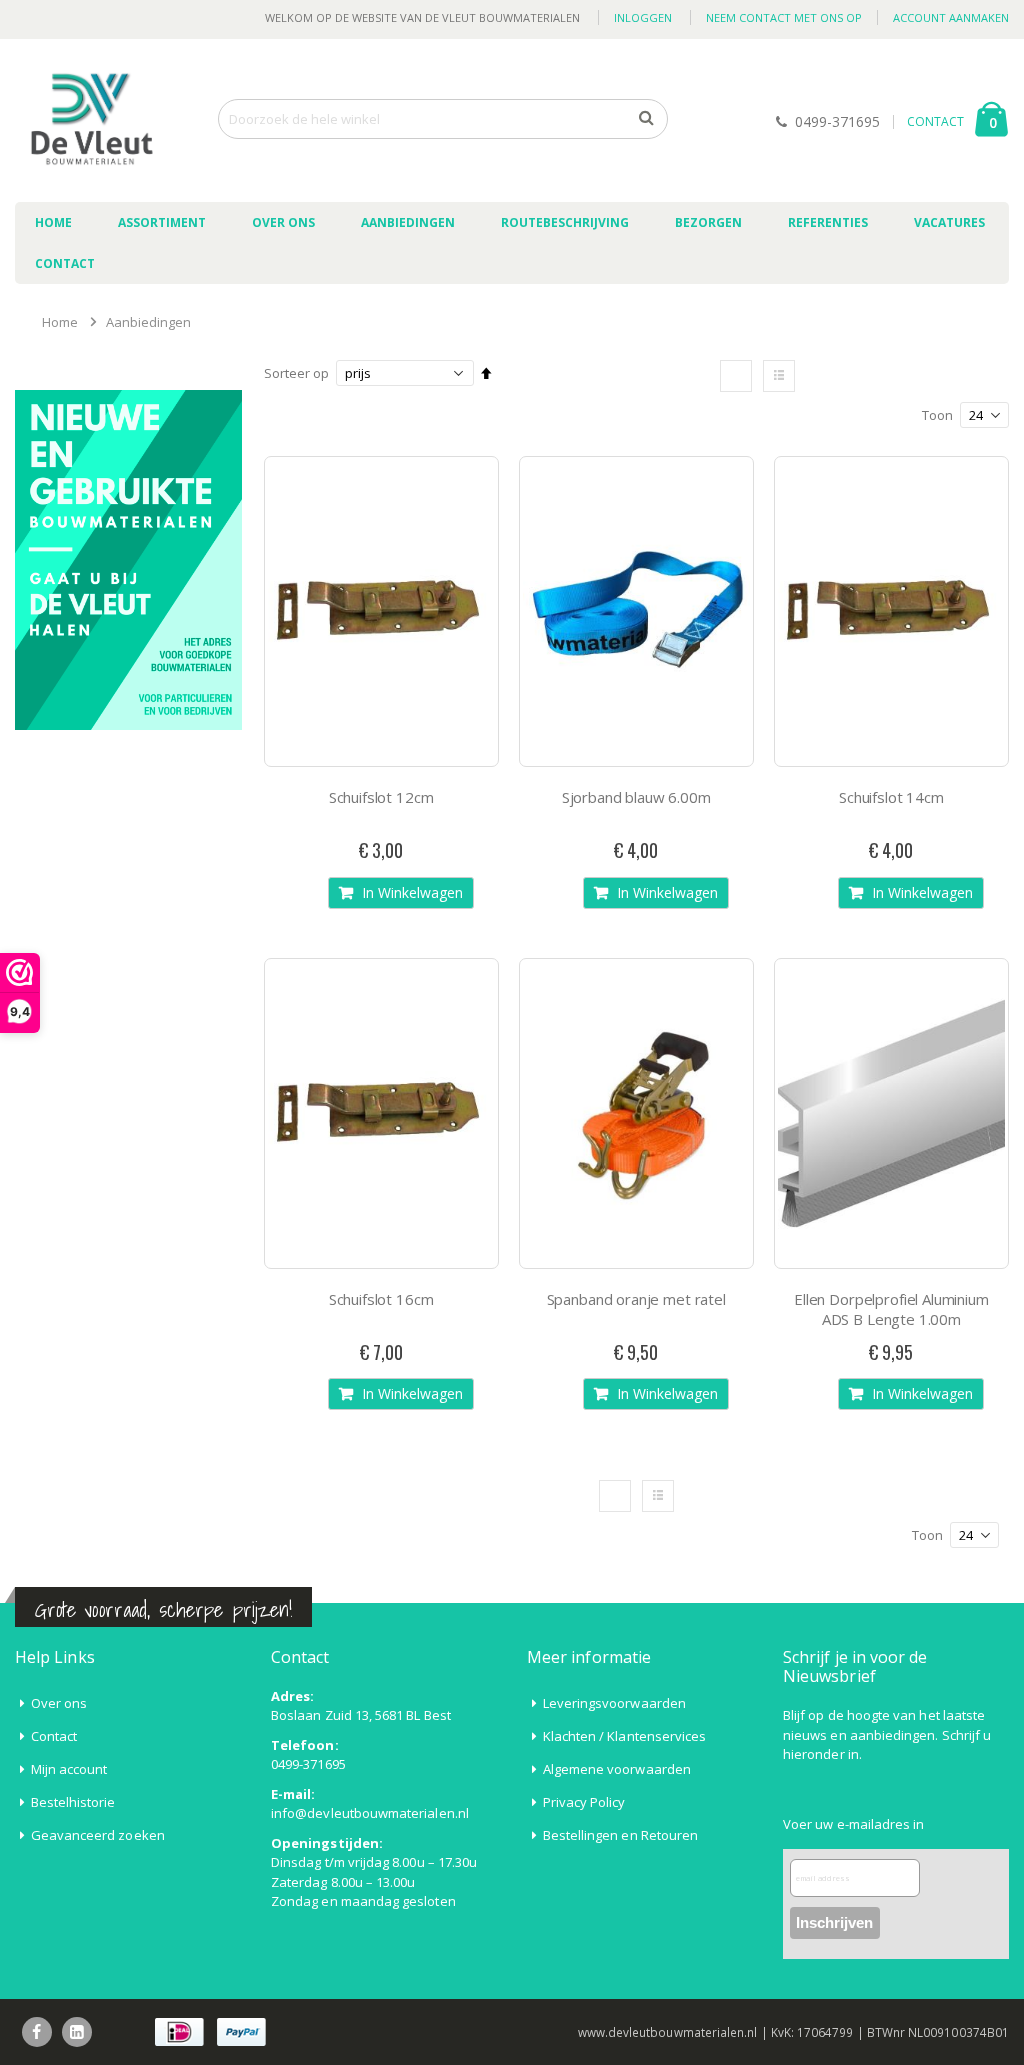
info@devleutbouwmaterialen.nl (370, 1813)
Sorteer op (296, 373)
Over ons (59, 1703)
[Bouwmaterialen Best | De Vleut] (90, 120)
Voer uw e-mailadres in (853, 1824)
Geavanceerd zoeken (98, 1835)
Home (60, 322)
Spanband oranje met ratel (636, 1299)
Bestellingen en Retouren (621, 1835)
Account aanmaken (951, 17)
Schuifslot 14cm (891, 797)
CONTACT (935, 121)
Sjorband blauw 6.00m (636, 797)
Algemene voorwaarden (617, 1769)
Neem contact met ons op (784, 17)
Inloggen (643, 17)
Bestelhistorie (73, 1802)
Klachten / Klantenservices (625, 1736)
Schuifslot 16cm (381, 1299)
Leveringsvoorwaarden (614, 1703)
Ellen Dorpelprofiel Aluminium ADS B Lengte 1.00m (891, 1309)
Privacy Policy (584, 1802)
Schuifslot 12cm (381, 797)
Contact (54, 1736)
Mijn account (69, 1769)
